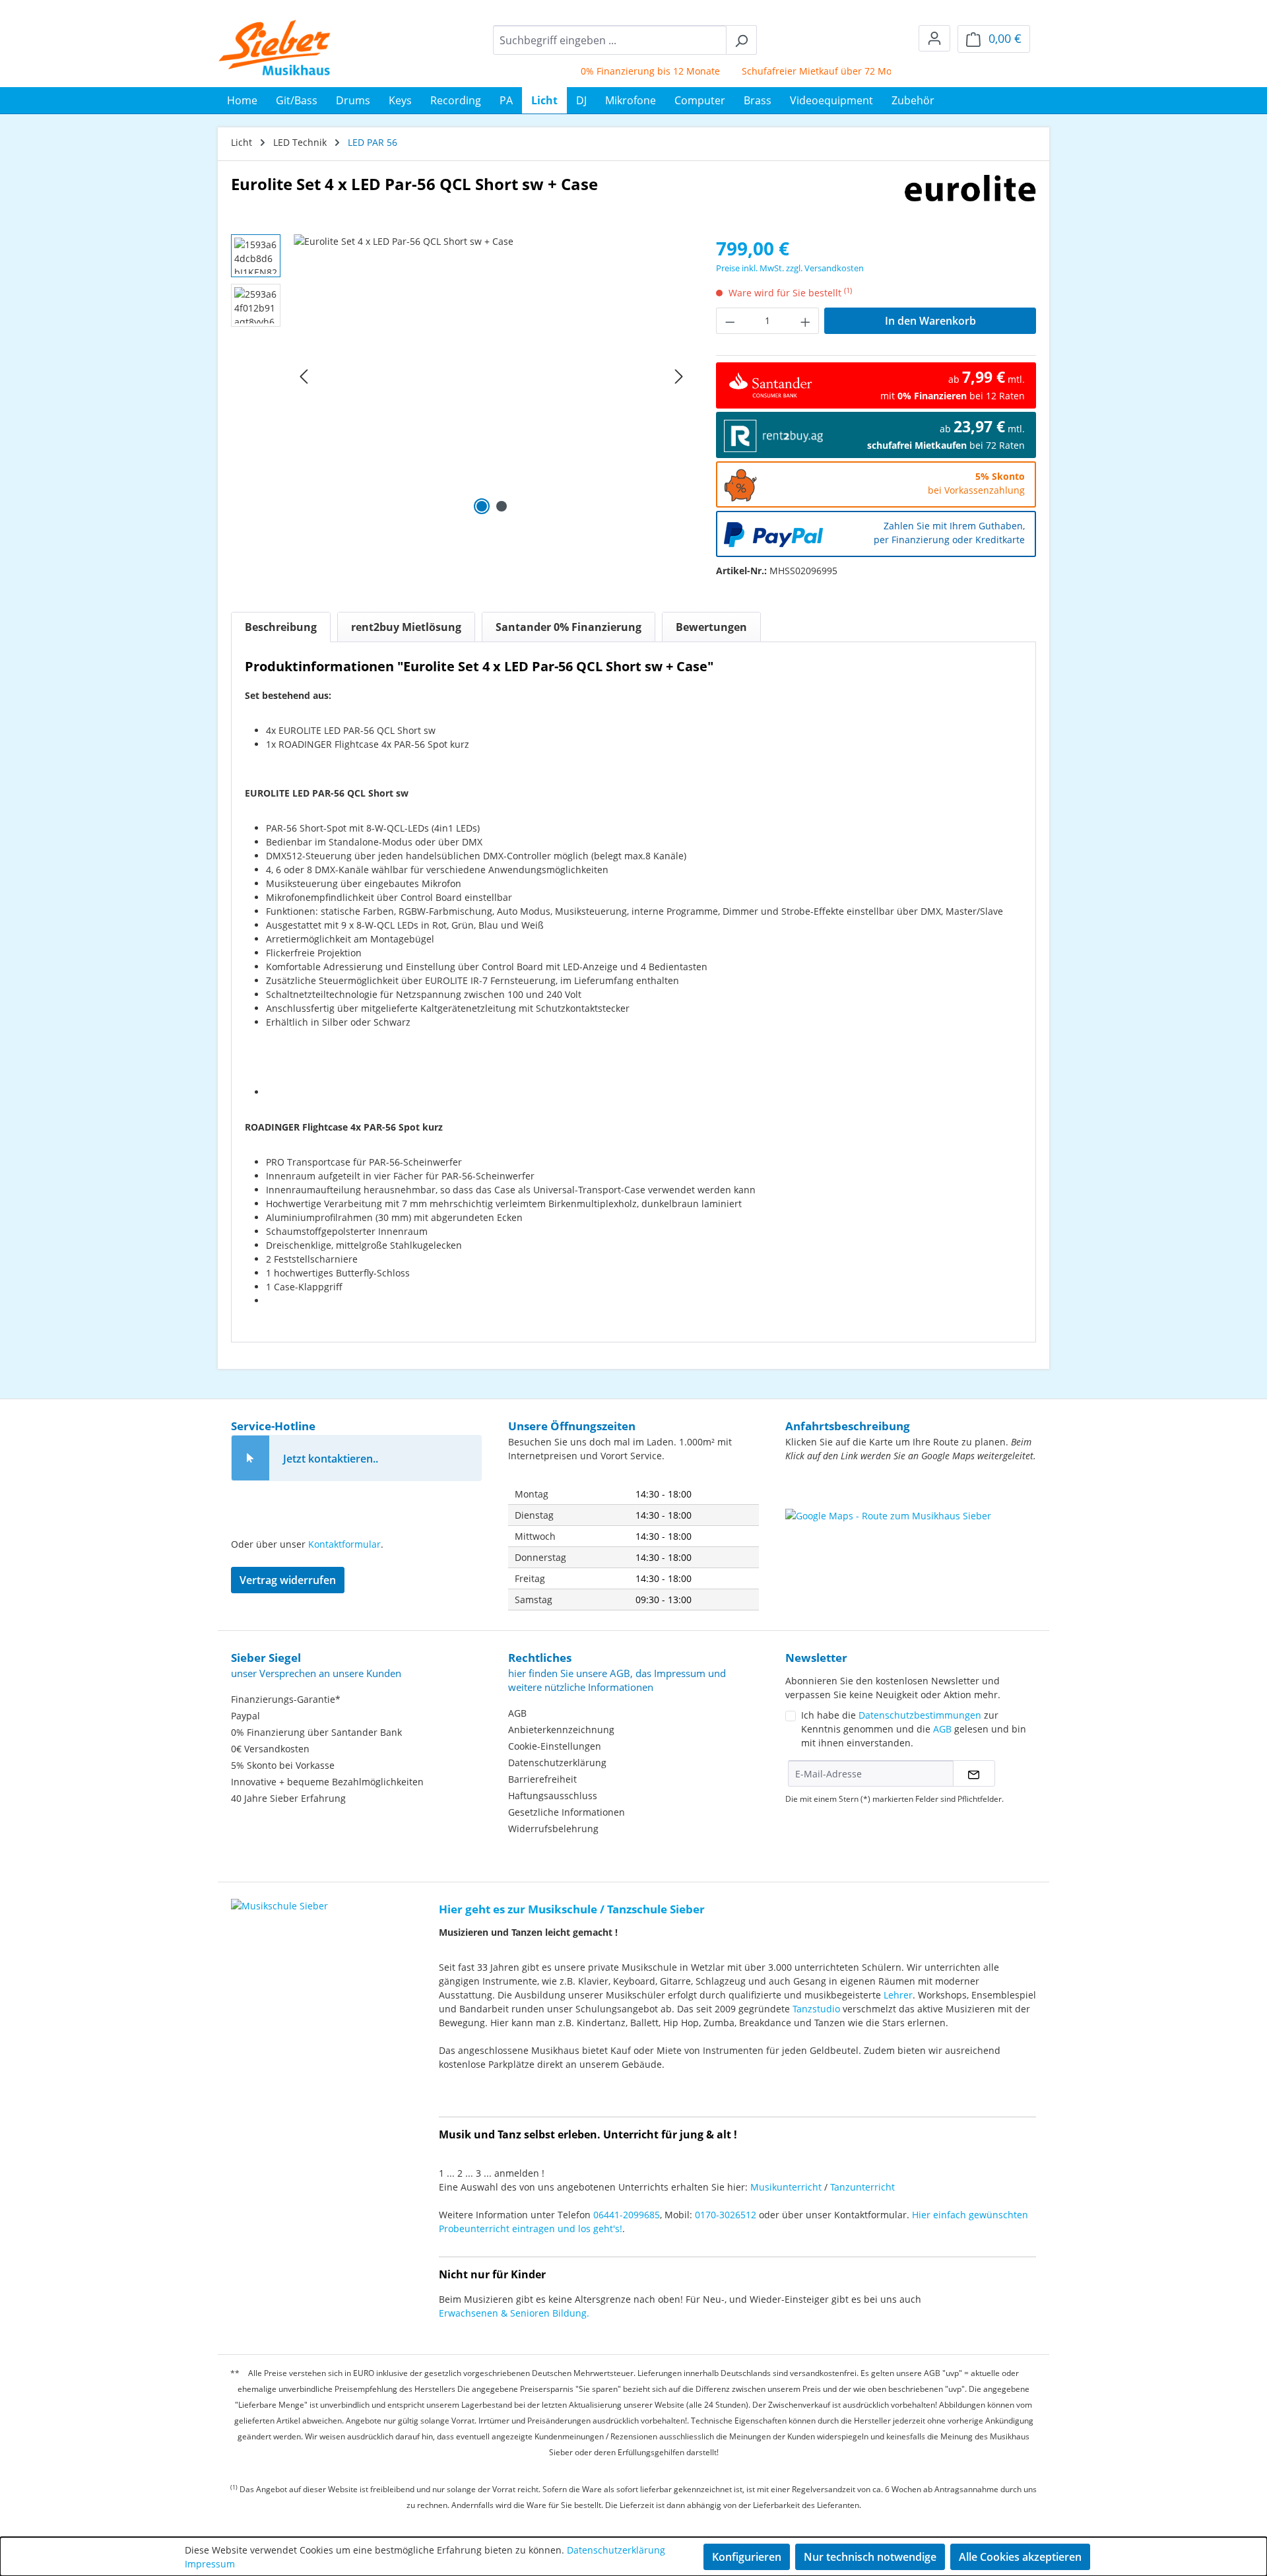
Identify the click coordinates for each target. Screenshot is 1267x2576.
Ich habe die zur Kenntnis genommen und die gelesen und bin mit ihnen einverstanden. (914, 1729)
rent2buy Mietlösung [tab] (406, 627)
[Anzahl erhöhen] (806, 321)
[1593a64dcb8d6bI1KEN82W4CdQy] (491, 376)
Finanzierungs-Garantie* (286, 1699)
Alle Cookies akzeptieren (1020, 2557)
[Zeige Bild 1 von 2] (482, 506)
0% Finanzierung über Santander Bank (316, 1732)
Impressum (210, 2564)
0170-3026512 (726, 2215)
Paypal (245, 1716)
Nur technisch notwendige (870, 2557)
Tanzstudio (816, 2009)
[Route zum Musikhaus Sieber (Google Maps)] (911, 1542)
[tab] (281, 627)
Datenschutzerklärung (557, 1763)
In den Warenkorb (930, 321)
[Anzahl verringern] (730, 321)
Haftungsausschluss (553, 1796)
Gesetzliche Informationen (567, 1812)
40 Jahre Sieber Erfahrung (288, 1798)
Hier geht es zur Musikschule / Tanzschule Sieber (572, 1909)
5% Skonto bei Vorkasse (283, 1765)
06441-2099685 (627, 2215)
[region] (460, 376)
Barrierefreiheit (542, 1779)
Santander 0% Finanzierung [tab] (569, 627)
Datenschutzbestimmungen (920, 1715)
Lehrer (898, 1995)
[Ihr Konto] (934, 38)
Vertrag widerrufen (288, 1580)
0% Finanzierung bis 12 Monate (616, 71)
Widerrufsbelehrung (553, 1829)
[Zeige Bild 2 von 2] (502, 506)
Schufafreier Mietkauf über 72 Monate (792, 71)
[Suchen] (741, 40)
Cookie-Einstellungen (555, 1746)
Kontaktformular (344, 1544)
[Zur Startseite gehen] (275, 48)
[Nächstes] (679, 377)
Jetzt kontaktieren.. (331, 1459)
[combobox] (610, 40)
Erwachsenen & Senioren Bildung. (514, 2313)
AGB (517, 1713)
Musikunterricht (786, 2187)
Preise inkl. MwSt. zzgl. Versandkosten (790, 268)
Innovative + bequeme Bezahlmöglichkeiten (327, 1782)
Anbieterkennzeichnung (561, 1730)
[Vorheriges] (304, 377)
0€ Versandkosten (270, 1749)
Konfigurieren (747, 2557)
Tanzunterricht (862, 2187)
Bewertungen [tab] (711, 627)
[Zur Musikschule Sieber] (279, 1897)
